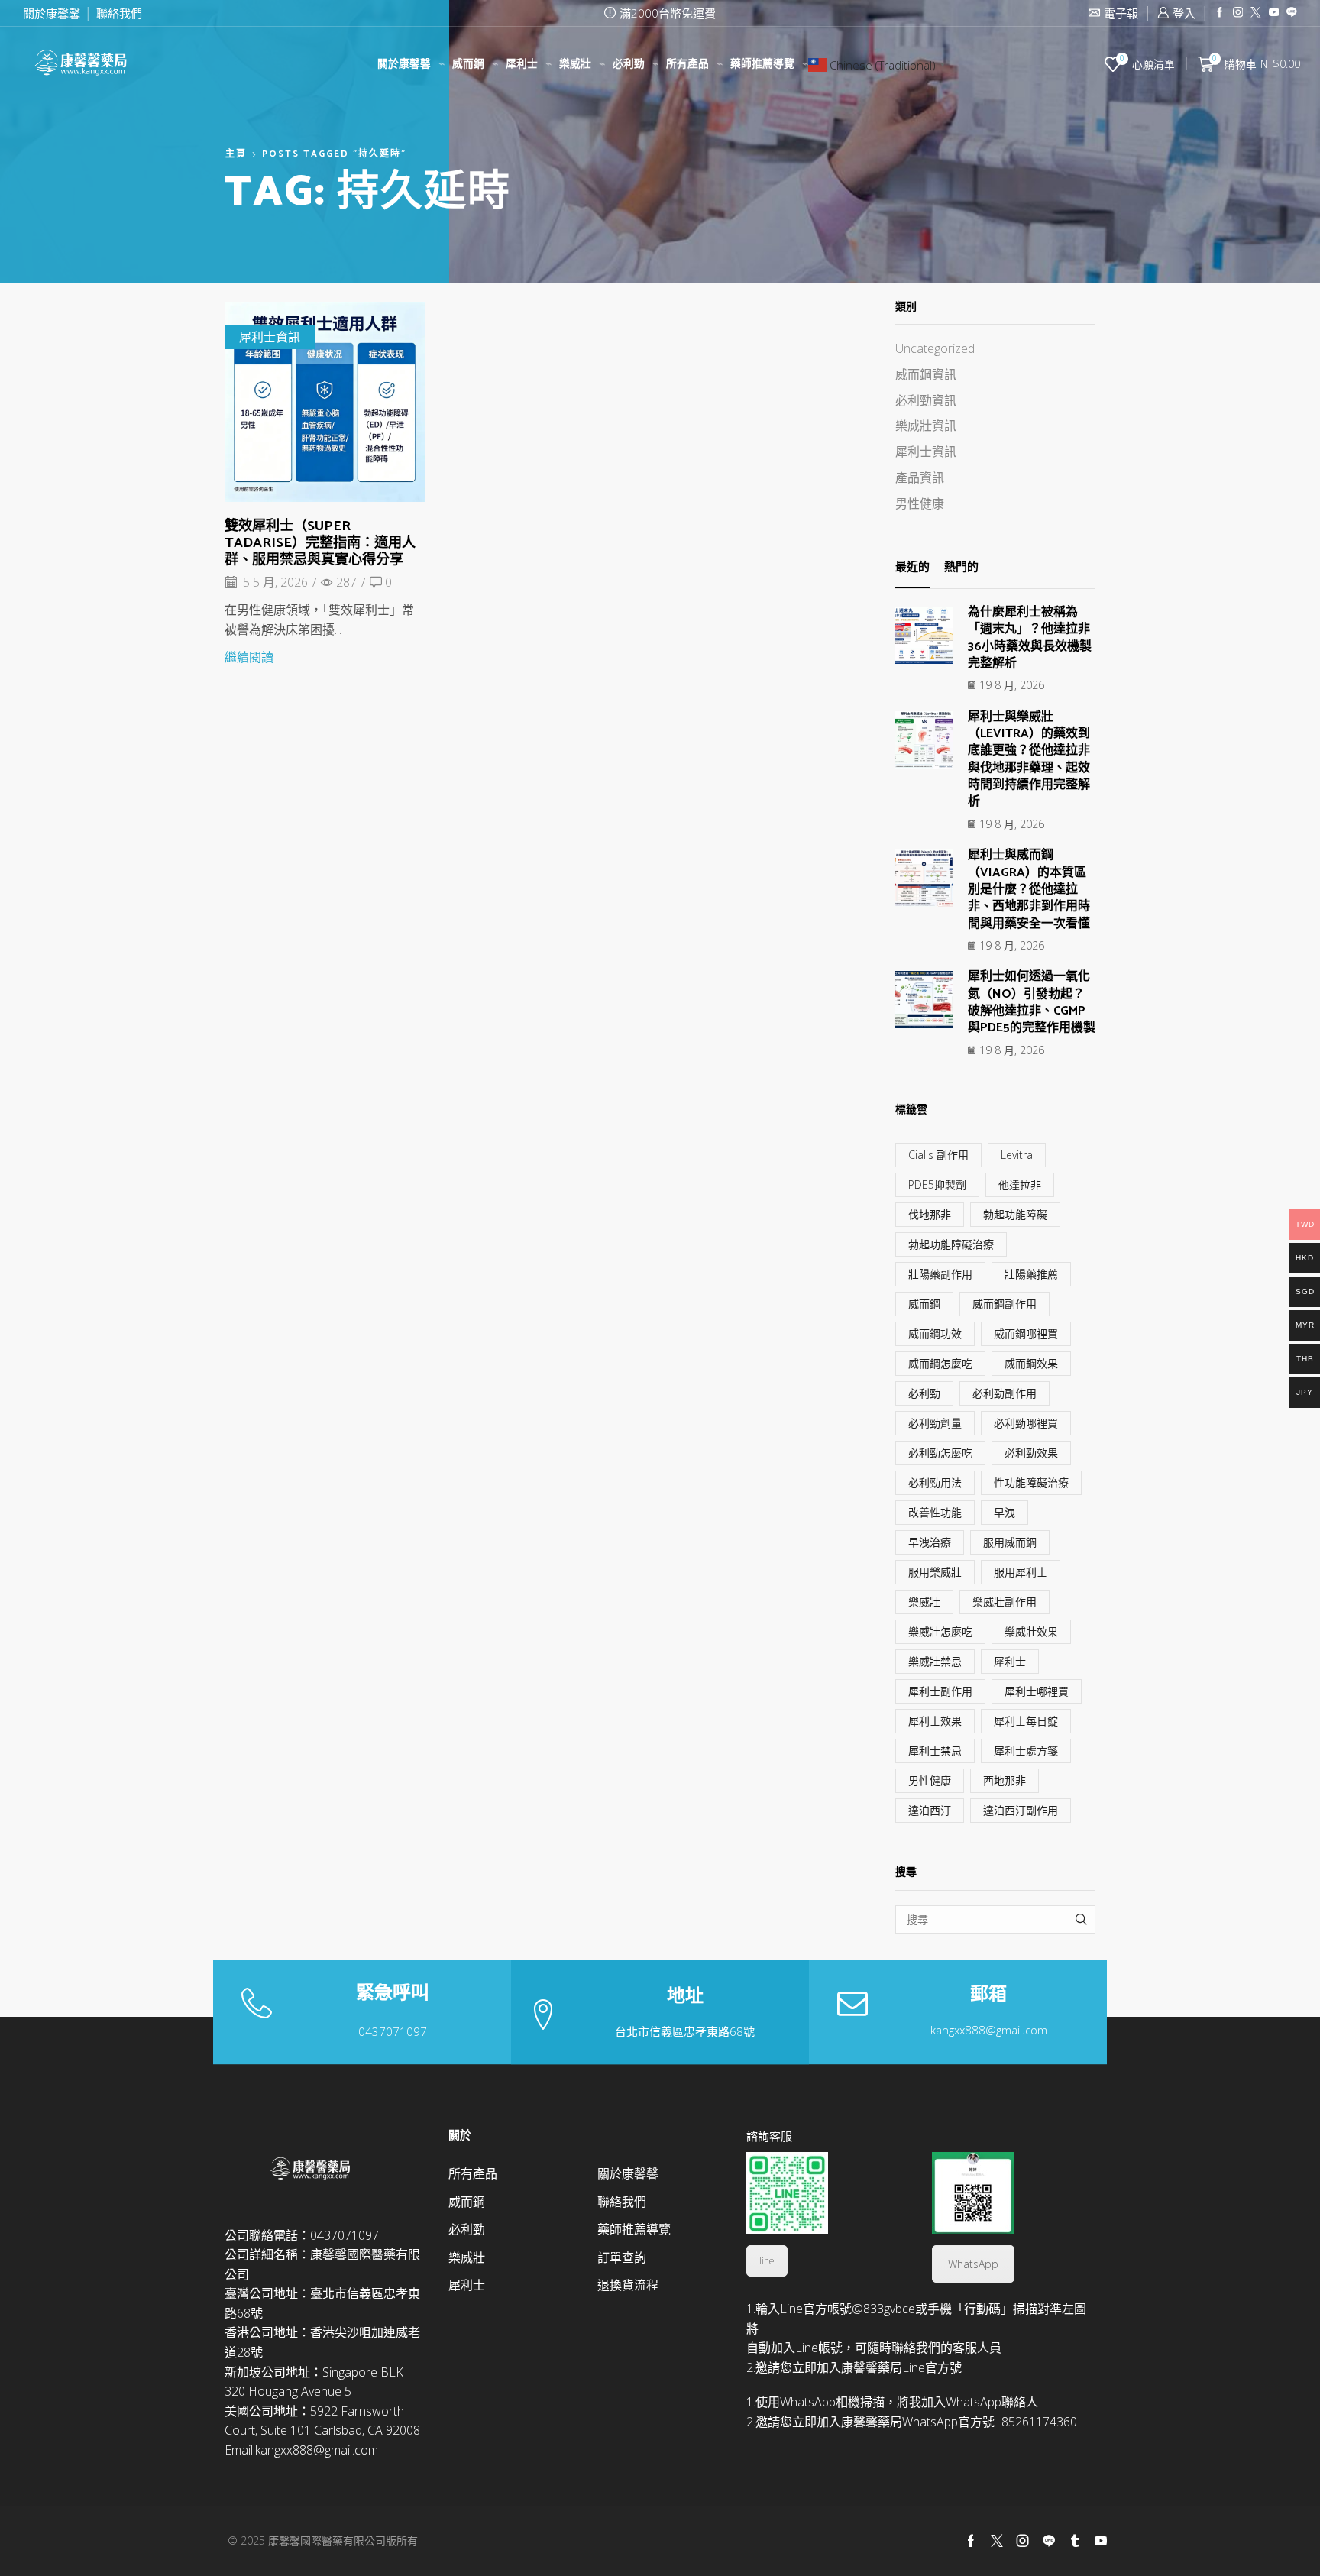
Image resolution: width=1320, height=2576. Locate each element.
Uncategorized (935, 348)
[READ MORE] (325, 400)
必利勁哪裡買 (1026, 1423)
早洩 (1005, 1512)
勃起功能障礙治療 (951, 1244)
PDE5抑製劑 (937, 1184)
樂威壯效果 (1031, 1631)
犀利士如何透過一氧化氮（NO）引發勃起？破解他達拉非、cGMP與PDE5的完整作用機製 (1032, 1002)
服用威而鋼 (1010, 1542)
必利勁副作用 (1005, 1393)
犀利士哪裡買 (1037, 1691)
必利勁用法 (935, 1482)
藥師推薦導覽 (762, 64)
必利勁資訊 (926, 400)
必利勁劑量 (935, 1423)
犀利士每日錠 (1026, 1721)
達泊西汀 (930, 1810)
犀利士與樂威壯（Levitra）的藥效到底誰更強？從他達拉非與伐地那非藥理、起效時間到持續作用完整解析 (1029, 760)
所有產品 (687, 64)
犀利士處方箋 (1026, 1751)
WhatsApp (973, 2264)
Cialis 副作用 (938, 1155)
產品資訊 (920, 477)
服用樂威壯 (935, 1572)
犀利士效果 (935, 1721)
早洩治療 (930, 1542)
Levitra (1017, 1155)
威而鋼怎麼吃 (940, 1363)
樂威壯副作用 (1005, 1602)
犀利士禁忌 (935, 1751)
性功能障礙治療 (1031, 1482)
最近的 (912, 568)
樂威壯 (575, 64)
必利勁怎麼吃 (940, 1453)
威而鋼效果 (1031, 1363)
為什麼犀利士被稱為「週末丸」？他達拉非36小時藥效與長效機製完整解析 (1030, 638)
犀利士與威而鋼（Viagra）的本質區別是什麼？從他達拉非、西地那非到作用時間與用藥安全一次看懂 (1029, 889)
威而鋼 (468, 64)
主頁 (236, 154)
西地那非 (1005, 1780)
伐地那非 (930, 1214)
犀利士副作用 (940, 1691)
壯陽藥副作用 (940, 1274)
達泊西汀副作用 (1021, 1810)
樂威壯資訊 (926, 426)
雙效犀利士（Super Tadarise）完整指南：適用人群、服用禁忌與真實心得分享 (320, 543)
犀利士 (522, 64)
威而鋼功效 (935, 1333)
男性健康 (920, 503)
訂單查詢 (622, 2257)
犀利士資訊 (270, 337)
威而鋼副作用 (1005, 1304)
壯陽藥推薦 (1031, 1274)
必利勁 (629, 64)
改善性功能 (935, 1512)
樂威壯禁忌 (935, 1661)
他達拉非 (1020, 1184)
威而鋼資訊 (926, 374)
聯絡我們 (119, 13)
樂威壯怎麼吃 (940, 1631)
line (767, 2261)
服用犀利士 (1021, 1572)
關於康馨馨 (52, 13)
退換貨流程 (628, 2285)
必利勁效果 (1031, 1453)
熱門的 (961, 568)
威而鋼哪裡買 (1026, 1333)
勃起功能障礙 (1015, 1214)
